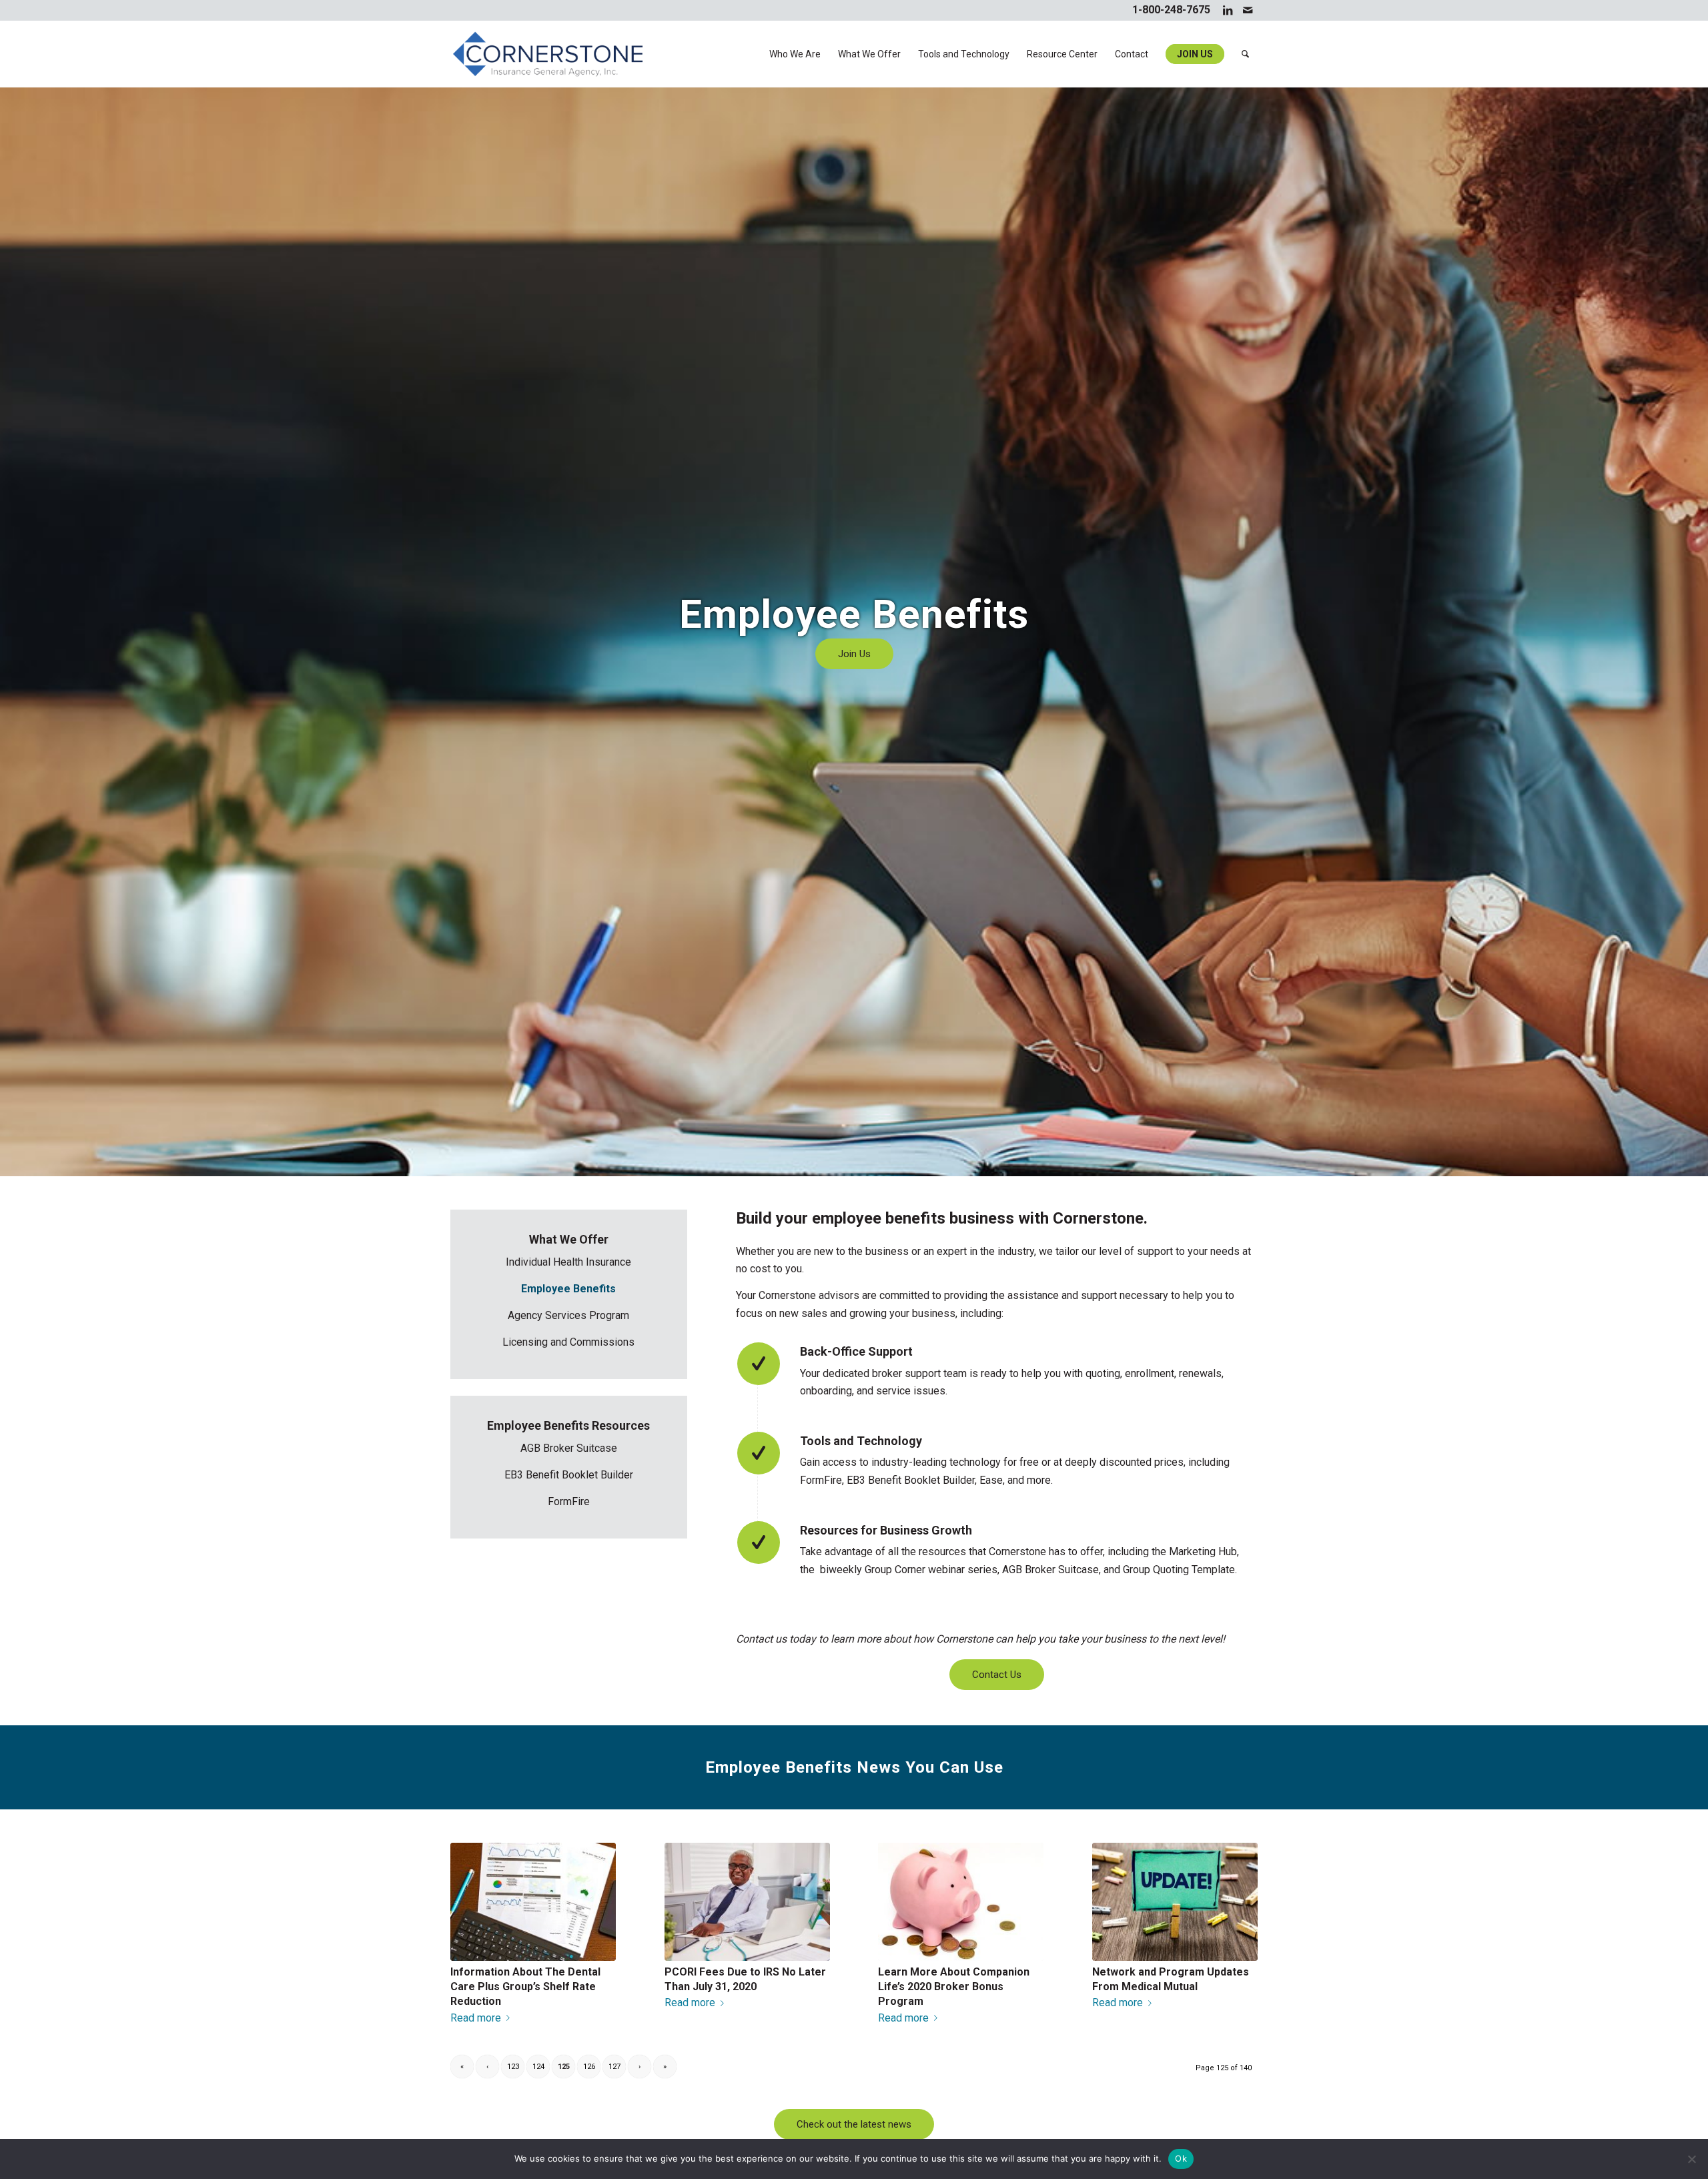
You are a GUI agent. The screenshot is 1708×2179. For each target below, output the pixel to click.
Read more (476, 2018)
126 (589, 2067)
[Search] (1245, 54)
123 (513, 2067)
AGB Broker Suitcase (569, 1448)
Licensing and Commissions (568, 1342)
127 (614, 2067)
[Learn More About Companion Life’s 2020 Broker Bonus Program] (961, 1901)
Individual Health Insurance (568, 1262)
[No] (1691, 2159)
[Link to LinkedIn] (1227, 10)
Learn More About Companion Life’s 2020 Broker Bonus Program (954, 1987)
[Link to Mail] (1248, 10)
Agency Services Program (568, 1315)
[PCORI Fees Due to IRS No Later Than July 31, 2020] (747, 1901)
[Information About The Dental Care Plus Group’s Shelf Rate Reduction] (533, 1901)
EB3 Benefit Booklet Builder (569, 1475)
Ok (1181, 2158)
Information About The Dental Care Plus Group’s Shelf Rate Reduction (525, 1987)
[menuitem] (795, 54)
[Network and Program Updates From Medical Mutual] (1175, 1901)
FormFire (569, 1501)
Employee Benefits (568, 1289)
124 (538, 2067)
